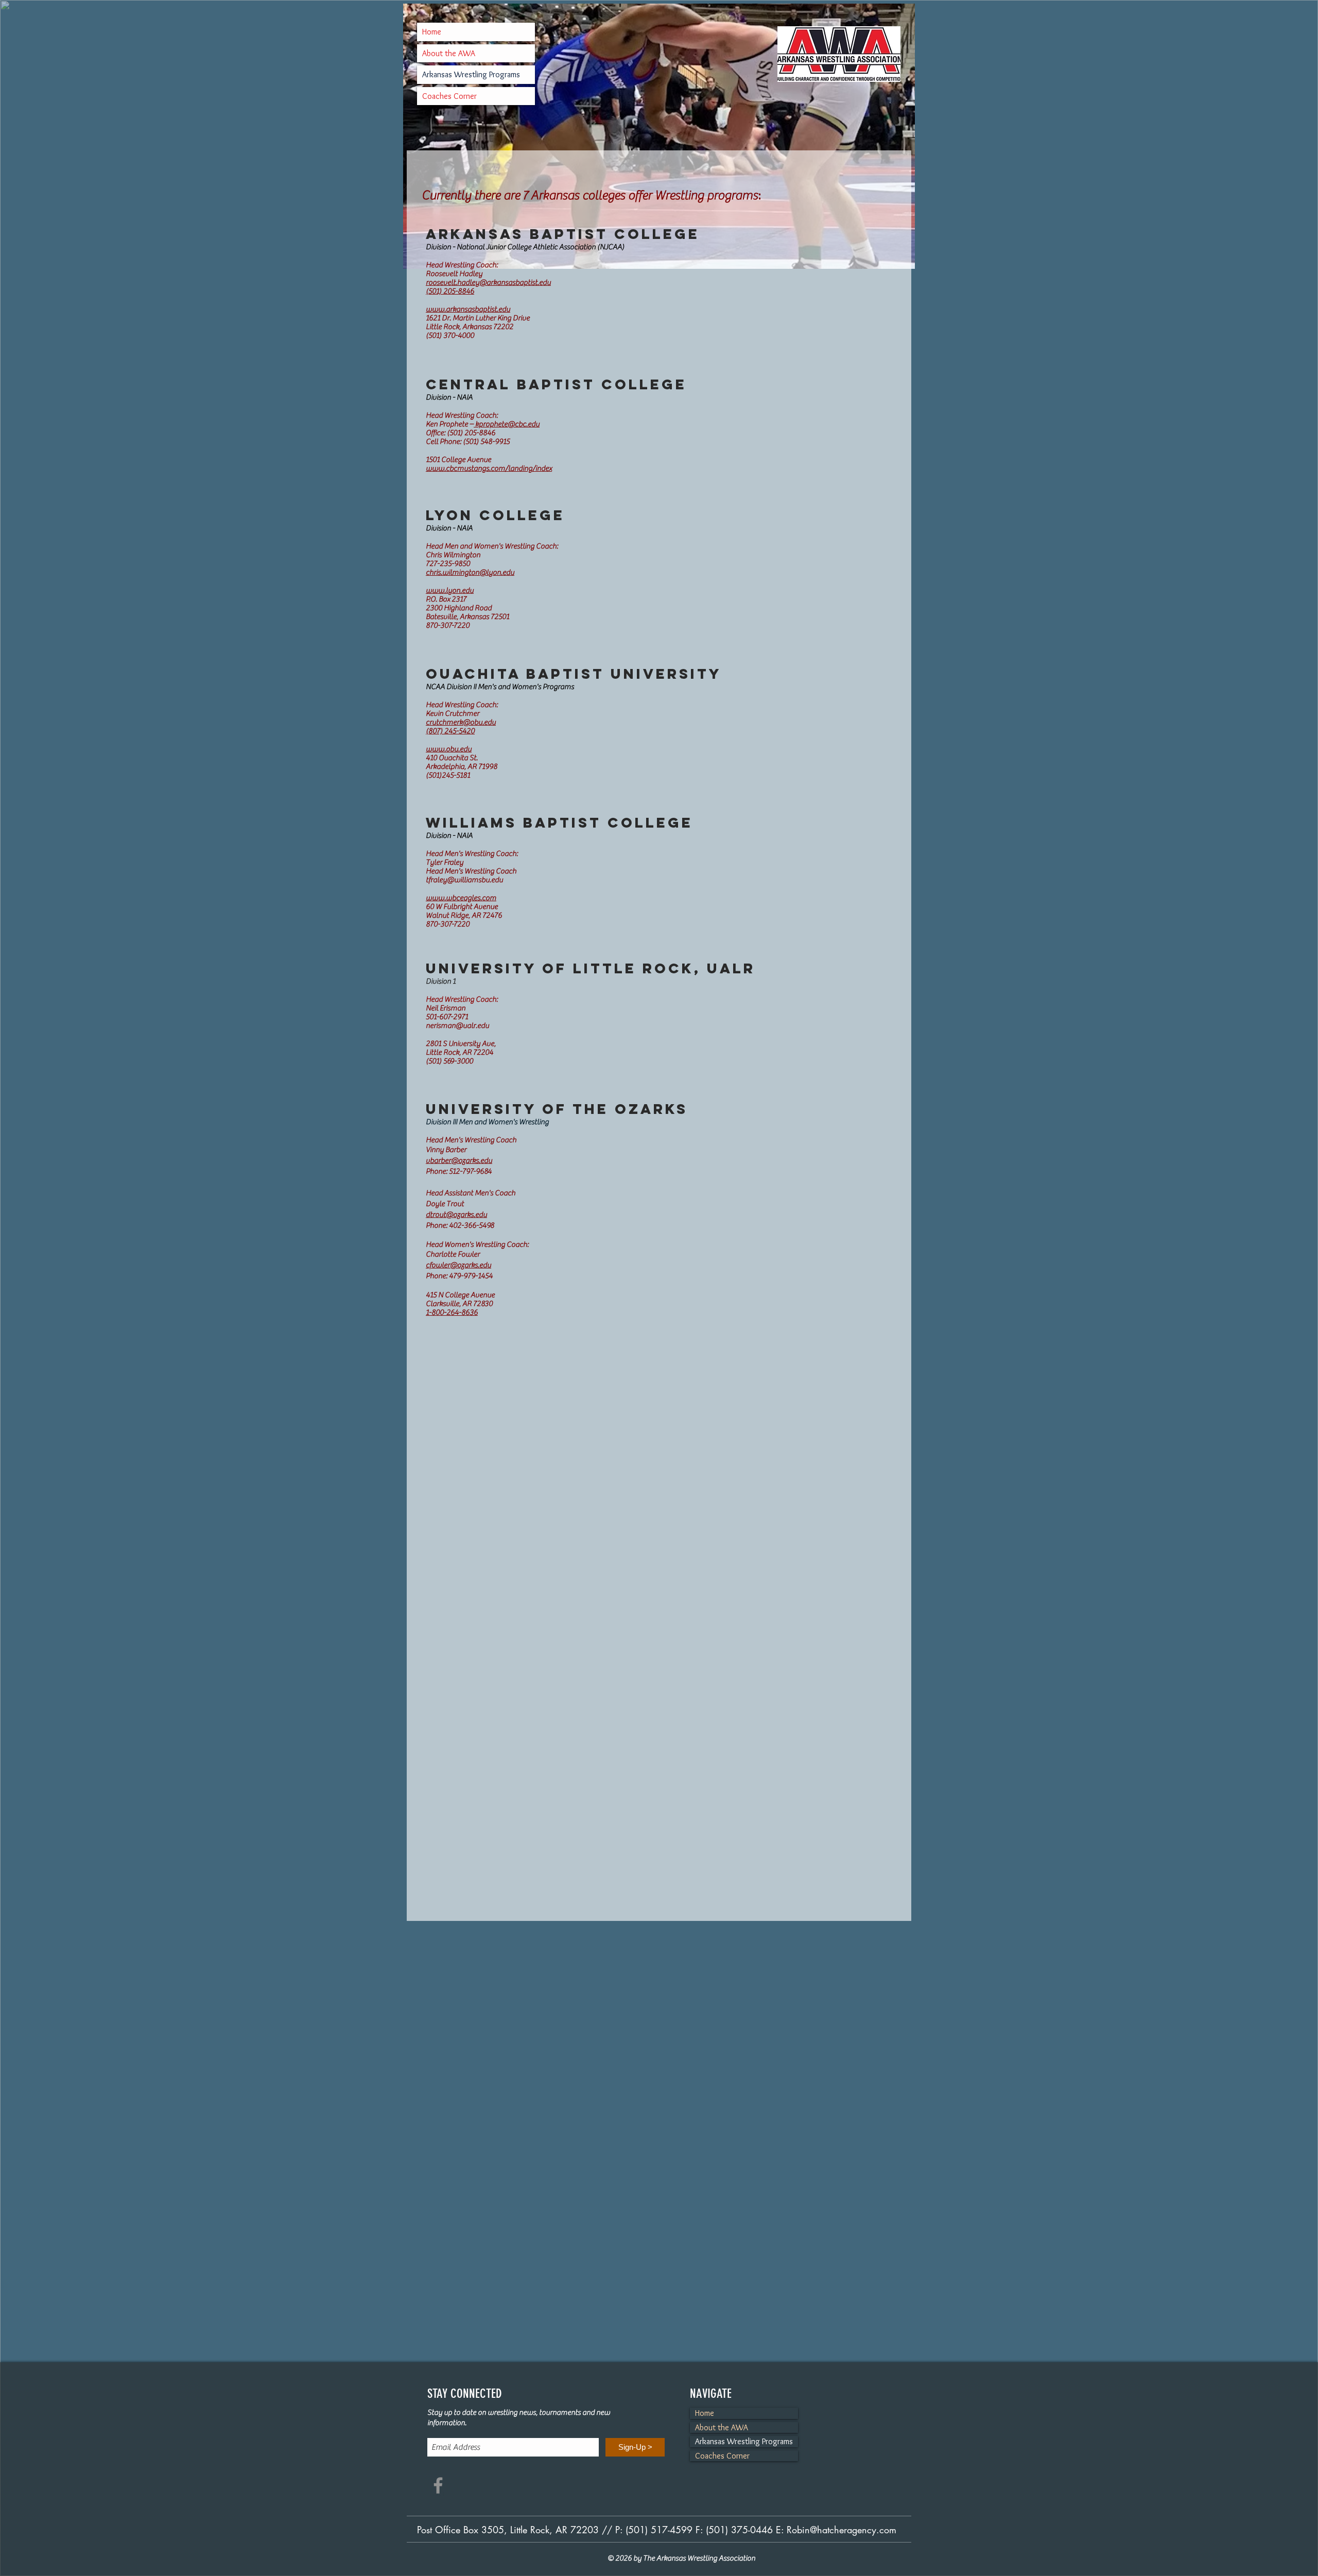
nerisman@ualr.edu (457, 1026)
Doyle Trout (445, 1204)
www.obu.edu (449, 749)
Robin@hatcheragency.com (842, 2530)
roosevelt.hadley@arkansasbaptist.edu (488, 282)
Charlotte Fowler (453, 1254)
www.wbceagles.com (461, 898)
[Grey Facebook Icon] (438, 2485)
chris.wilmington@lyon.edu (470, 572)
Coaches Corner (449, 96)
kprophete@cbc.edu (507, 424)
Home (432, 32)
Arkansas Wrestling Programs (471, 74)
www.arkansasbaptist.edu (468, 309)
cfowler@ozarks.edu (458, 1265)
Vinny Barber (446, 1150)
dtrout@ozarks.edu (456, 1215)
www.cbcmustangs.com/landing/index (489, 468)
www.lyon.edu (450, 590)
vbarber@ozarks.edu (459, 1161)
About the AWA (449, 53)
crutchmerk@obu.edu (461, 722)
